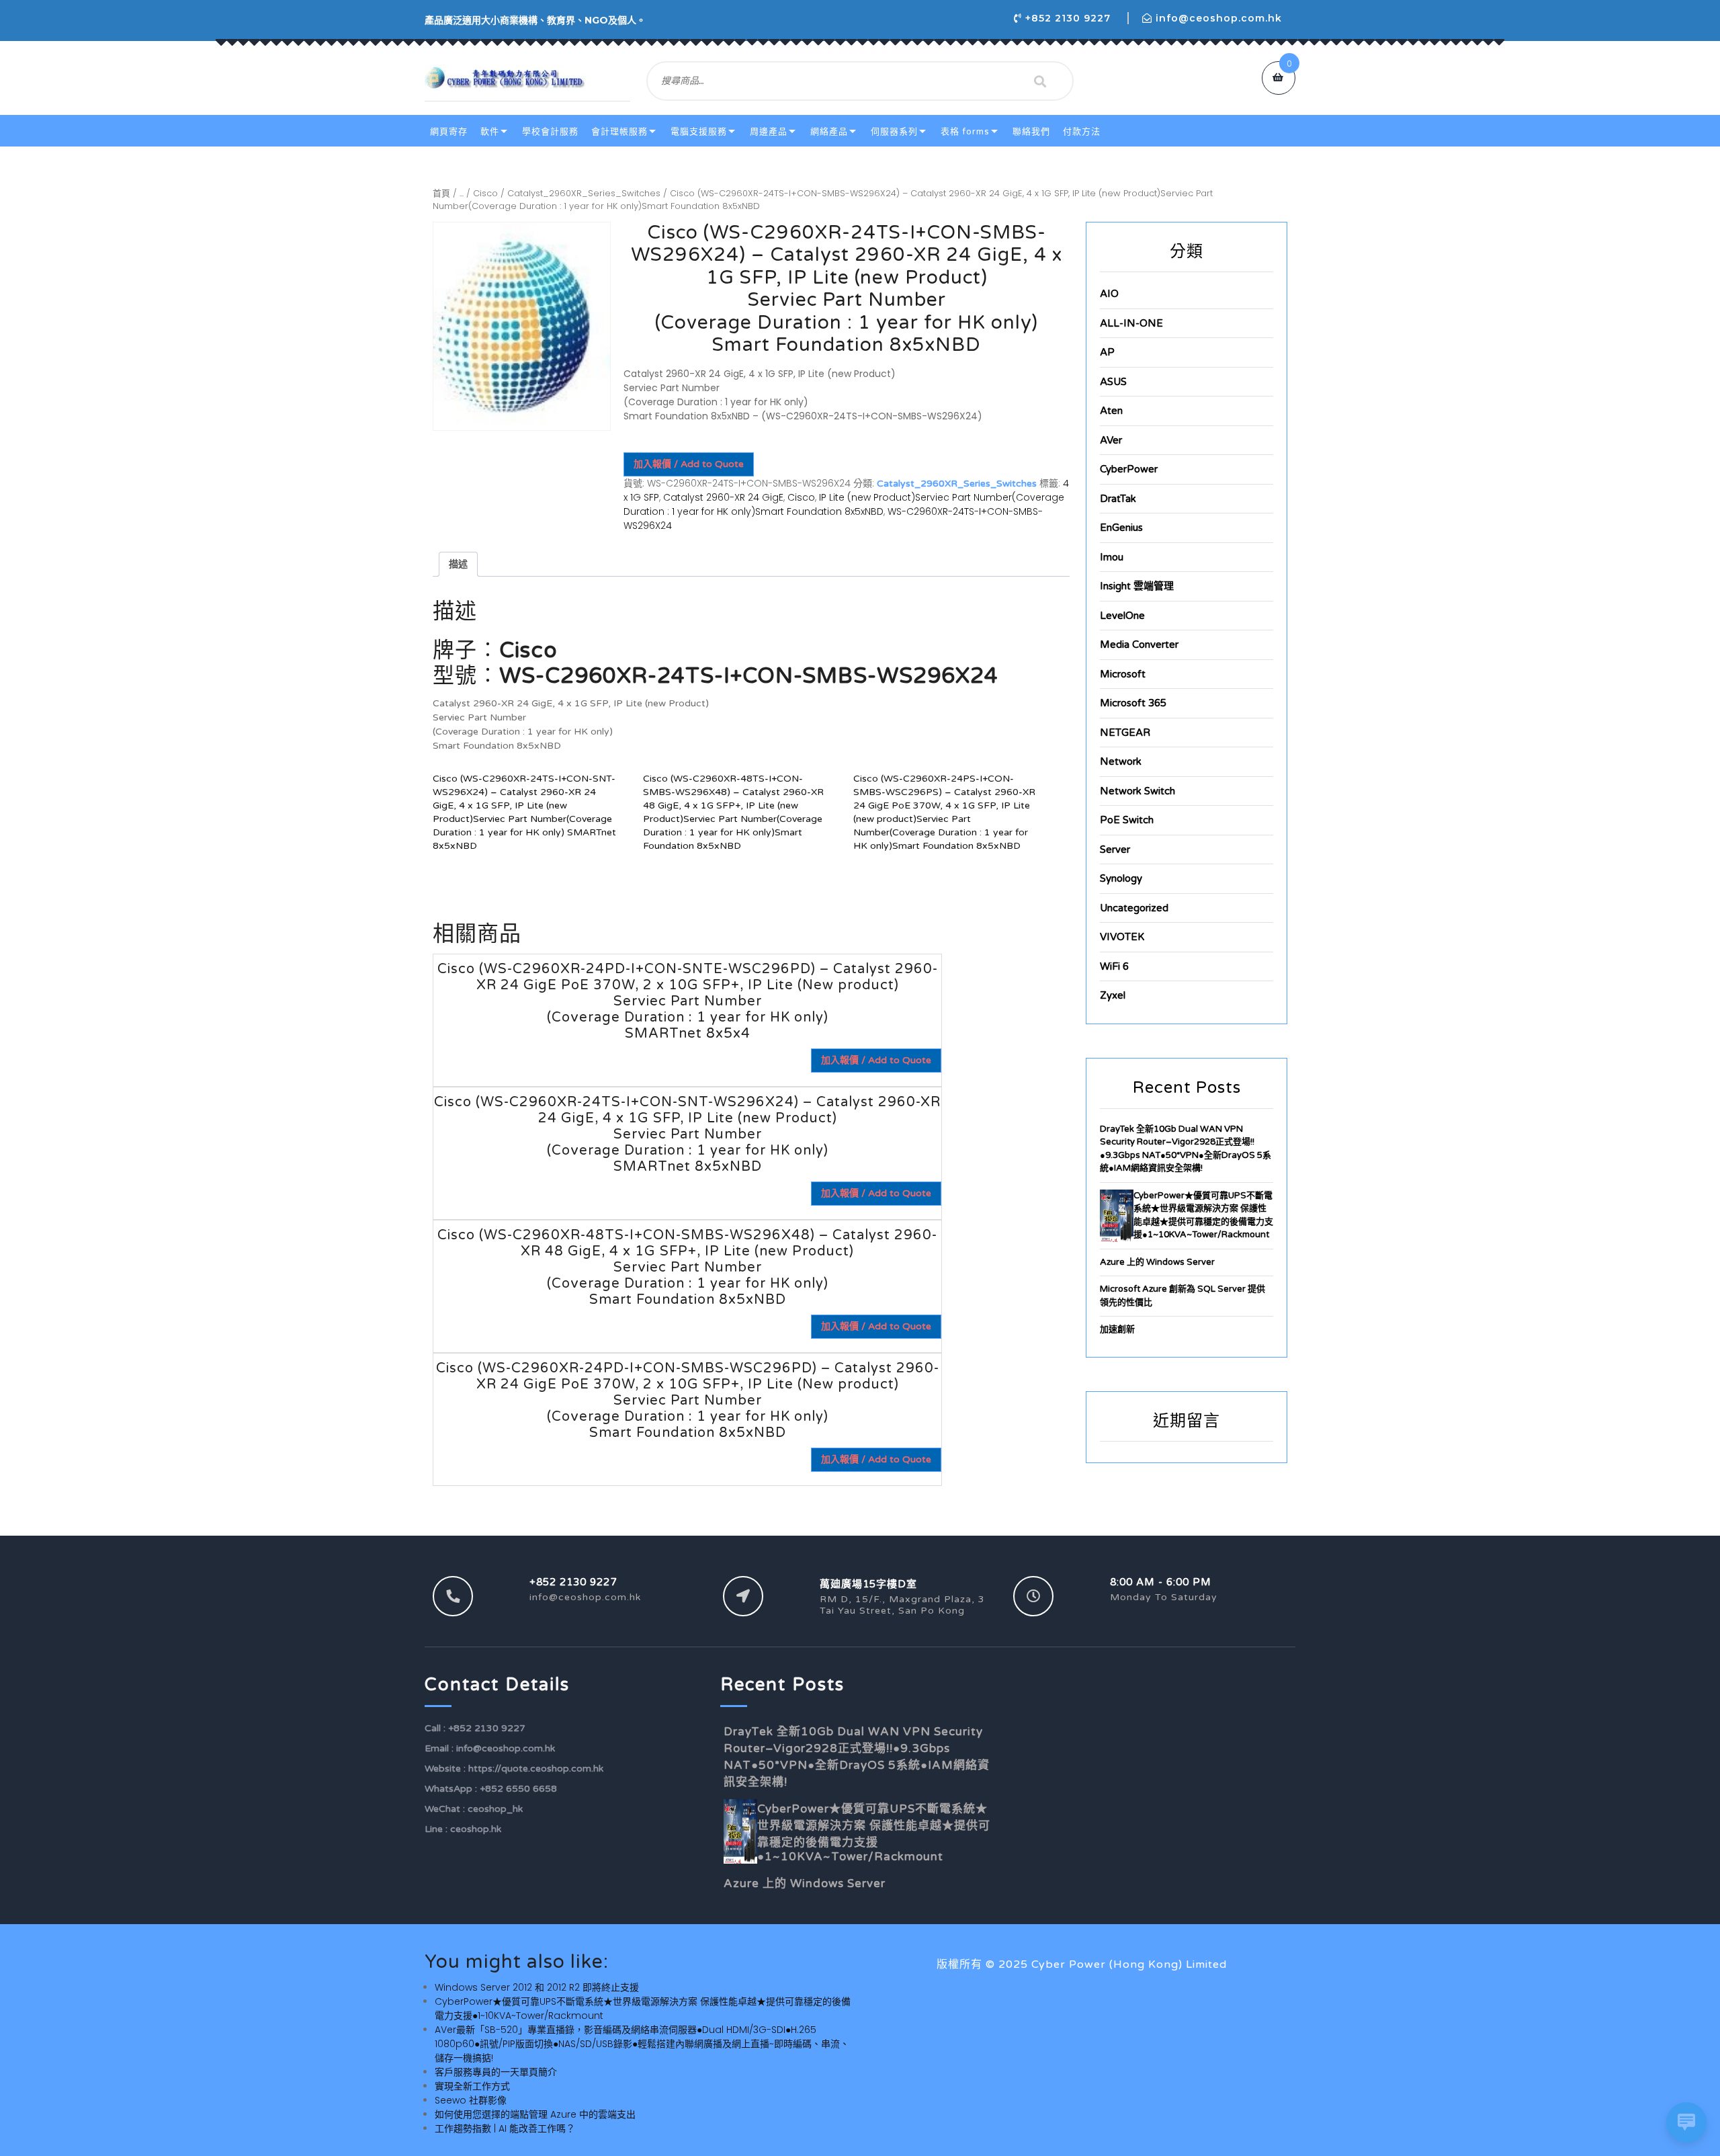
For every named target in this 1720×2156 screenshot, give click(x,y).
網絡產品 (829, 132)
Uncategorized (1134, 908)
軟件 (490, 132)
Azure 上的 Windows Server (1157, 1262)
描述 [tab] (458, 564)
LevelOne (1122, 616)
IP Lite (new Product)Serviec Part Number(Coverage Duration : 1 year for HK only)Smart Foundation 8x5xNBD (844, 504)
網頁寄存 (449, 132)
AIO (1109, 294)
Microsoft (1123, 674)
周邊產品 (769, 132)
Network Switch (1137, 791)
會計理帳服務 (619, 132)
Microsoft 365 (1133, 703)
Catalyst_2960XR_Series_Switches (584, 193)
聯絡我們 (1031, 132)
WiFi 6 (1114, 966)
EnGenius (1121, 528)
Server (1115, 849)
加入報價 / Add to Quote (689, 464)
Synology (1121, 878)
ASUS (1113, 382)
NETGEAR (1125, 733)
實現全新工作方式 (472, 2086)
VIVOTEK (1122, 937)
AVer (1111, 440)
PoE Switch (1127, 820)
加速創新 (1117, 1329)
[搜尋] (1040, 81)
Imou (1112, 557)
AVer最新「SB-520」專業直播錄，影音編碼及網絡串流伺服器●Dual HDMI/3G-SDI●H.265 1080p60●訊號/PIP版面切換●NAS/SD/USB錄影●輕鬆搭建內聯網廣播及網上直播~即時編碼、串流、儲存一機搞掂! (642, 2044)
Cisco (485, 193)
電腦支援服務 (699, 132)
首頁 (441, 193)
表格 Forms (965, 132)
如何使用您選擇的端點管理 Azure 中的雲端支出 (535, 2114)
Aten (1111, 411)
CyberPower (1129, 469)
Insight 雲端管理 (1137, 586)
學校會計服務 (550, 132)
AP (1107, 352)
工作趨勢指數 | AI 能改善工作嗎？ (505, 2128)
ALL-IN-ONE (1131, 323)
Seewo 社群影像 (471, 2100)
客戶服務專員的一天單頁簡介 (496, 2072)
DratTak (1118, 499)
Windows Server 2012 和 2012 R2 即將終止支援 (537, 1987)
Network (1121, 761)
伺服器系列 (894, 132)
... (462, 193)
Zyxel (1113, 995)
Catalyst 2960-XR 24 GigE (723, 497)
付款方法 (1082, 132)
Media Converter (1139, 645)
